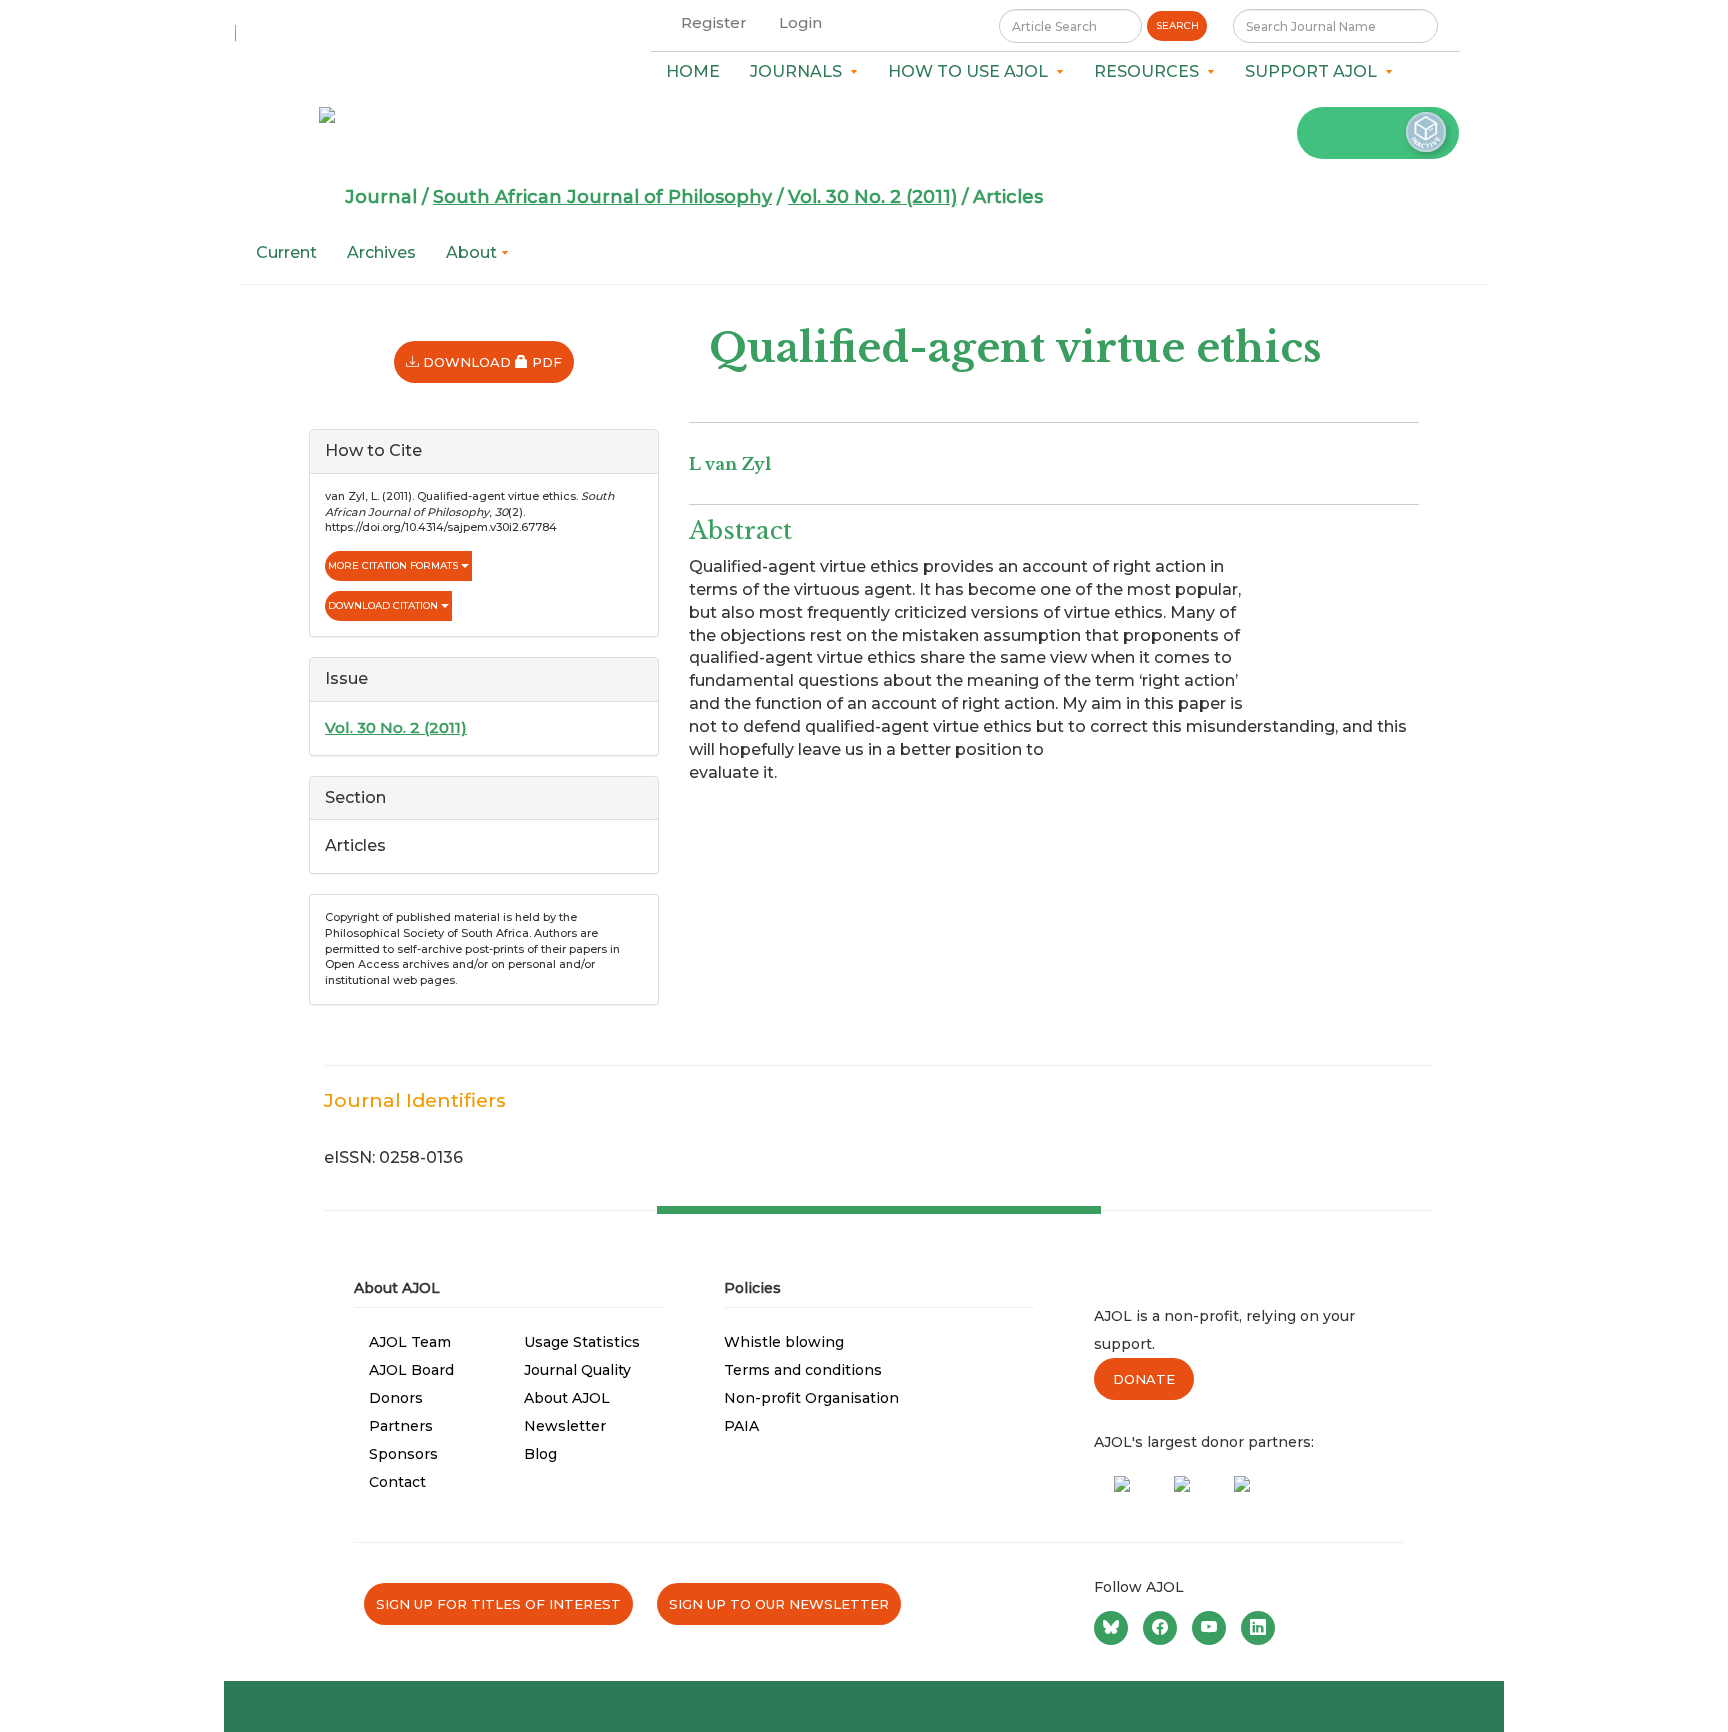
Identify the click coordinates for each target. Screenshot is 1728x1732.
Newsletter (565, 1426)
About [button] (473, 252)
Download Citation (384, 605)
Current (286, 252)
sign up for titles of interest (498, 1604)
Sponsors (403, 1454)
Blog (540, 1454)
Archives (381, 252)
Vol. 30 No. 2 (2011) (872, 197)
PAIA (741, 1426)
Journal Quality (577, 1370)
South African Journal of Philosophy (602, 197)
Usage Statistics (582, 1342)
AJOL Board (411, 1370)
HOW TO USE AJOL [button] (972, 71)
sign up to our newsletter (779, 1604)
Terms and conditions (803, 1370)
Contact (397, 1482)
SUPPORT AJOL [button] (1315, 71)
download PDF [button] (496, 361)
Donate (1144, 1379)
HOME (693, 71)
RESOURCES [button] (1150, 71)
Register (714, 22)
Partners (401, 1426)
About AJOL (567, 1398)
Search (1177, 25)
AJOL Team (410, 1342)
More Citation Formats (394, 565)
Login (800, 22)
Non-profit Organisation (811, 1398)
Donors (396, 1398)
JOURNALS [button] (800, 71)
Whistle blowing (784, 1342)
